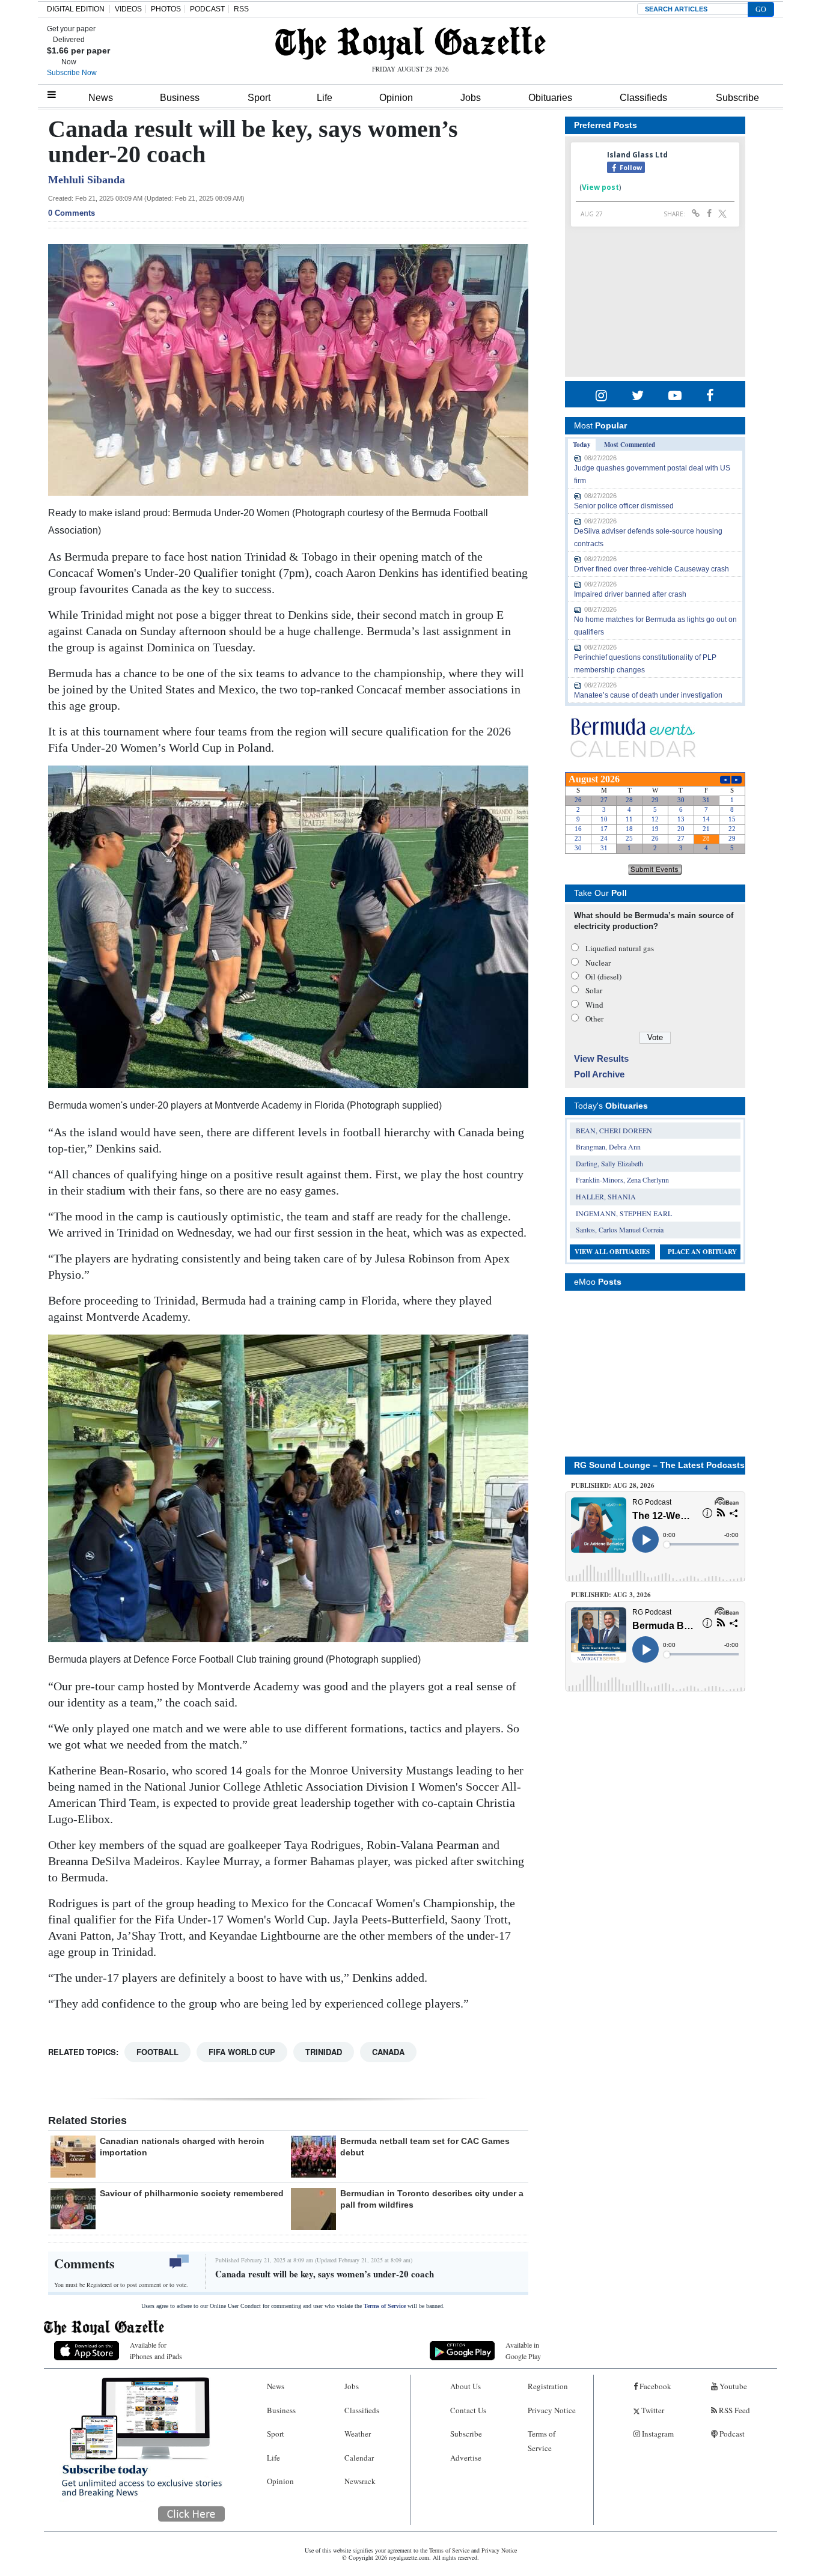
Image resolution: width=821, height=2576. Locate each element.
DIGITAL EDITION (76, 9)
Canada (388, 2052)
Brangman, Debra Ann (608, 1146)
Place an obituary (702, 1252)
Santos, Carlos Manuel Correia (620, 1229)
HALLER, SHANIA (606, 1196)
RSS (241, 9)
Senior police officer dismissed (624, 506)
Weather (358, 2434)
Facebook (655, 2386)
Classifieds (643, 98)
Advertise (466, 2458)
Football (157, 2052)
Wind (594, 1005)
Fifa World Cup (242, 2052)
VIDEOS (128, 9)
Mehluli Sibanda (87, 180)
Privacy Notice (552, 2410)
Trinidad (324, 2052)
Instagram (657, 2434)
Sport (259, 98)
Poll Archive (599, 1074)
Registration (548, 2386)
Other (594, 1019)
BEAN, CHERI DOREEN (614, 1130)
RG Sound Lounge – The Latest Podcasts (659, 1465)
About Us (465, 2386)
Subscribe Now (72, 73)
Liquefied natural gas (620, 948)
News (101, 98)
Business (180, 98)
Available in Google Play (523, 2350)
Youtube (732, 2386)
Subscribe (737, 98)
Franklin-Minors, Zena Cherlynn (622, 1180)
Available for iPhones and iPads (156, 2350)
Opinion (396, 98)
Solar (594, 990)
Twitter (652, 2410)
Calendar (359, 2458)
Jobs (471, 98)
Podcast (731, 2434)
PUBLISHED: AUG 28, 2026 (613, 1485)
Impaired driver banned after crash (630, 594)
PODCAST (207, 9)
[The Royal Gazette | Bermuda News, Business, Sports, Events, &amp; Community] (410, 43)
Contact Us (468, 2410)
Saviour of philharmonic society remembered (192, 2193)
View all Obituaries (612, 1252)
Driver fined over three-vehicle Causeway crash (652, 569)
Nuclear (598, 963)
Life (325, 98)
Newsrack (360, 2481)
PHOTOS (166, 9)
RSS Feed (734, 2410)
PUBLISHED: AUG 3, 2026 (611, 1595)
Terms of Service (385, 2306)
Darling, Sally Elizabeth (609, 1163)
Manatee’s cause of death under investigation (648, 695)
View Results (601, 1058)
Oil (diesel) (603, 976)
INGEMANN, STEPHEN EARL (624, 1213)
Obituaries (550, 98)
